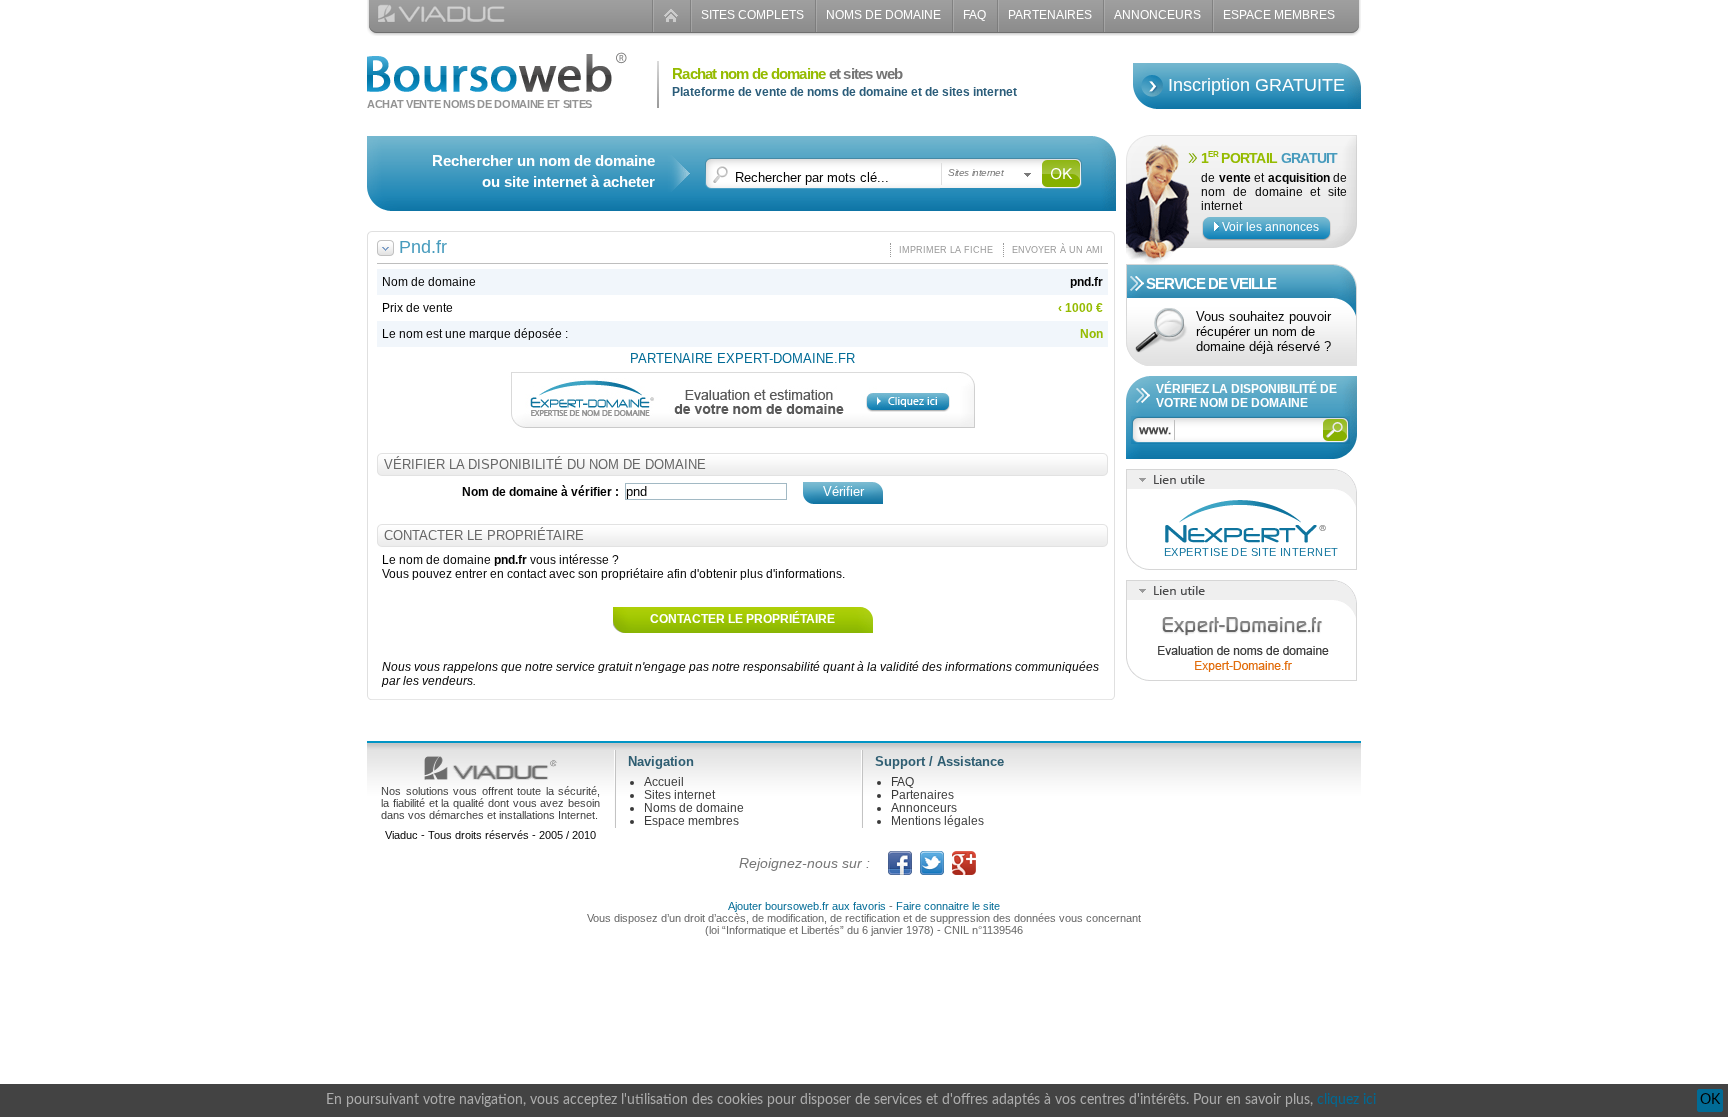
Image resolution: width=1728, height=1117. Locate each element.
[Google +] (964, 863)
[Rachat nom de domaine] (497, 83)
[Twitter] (932, 863)
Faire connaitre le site (948, 906)
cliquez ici (1346, 1100)
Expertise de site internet (1251, 552)
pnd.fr (1086, 282)
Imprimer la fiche (946, 250)
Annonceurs (1157, 15)
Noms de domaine (883, 15)
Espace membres (691, 821)
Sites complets (752, 15)
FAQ (974, 15)
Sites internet (679, 795)
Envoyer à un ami (1057, 250)
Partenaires (1050, 15)
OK (1710, 1100)
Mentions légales (937, 821)
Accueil (664, 782)
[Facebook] (900, 863)
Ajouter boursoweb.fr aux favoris (807, 906)
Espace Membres (1279, 15)
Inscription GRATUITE (1256, 85)
